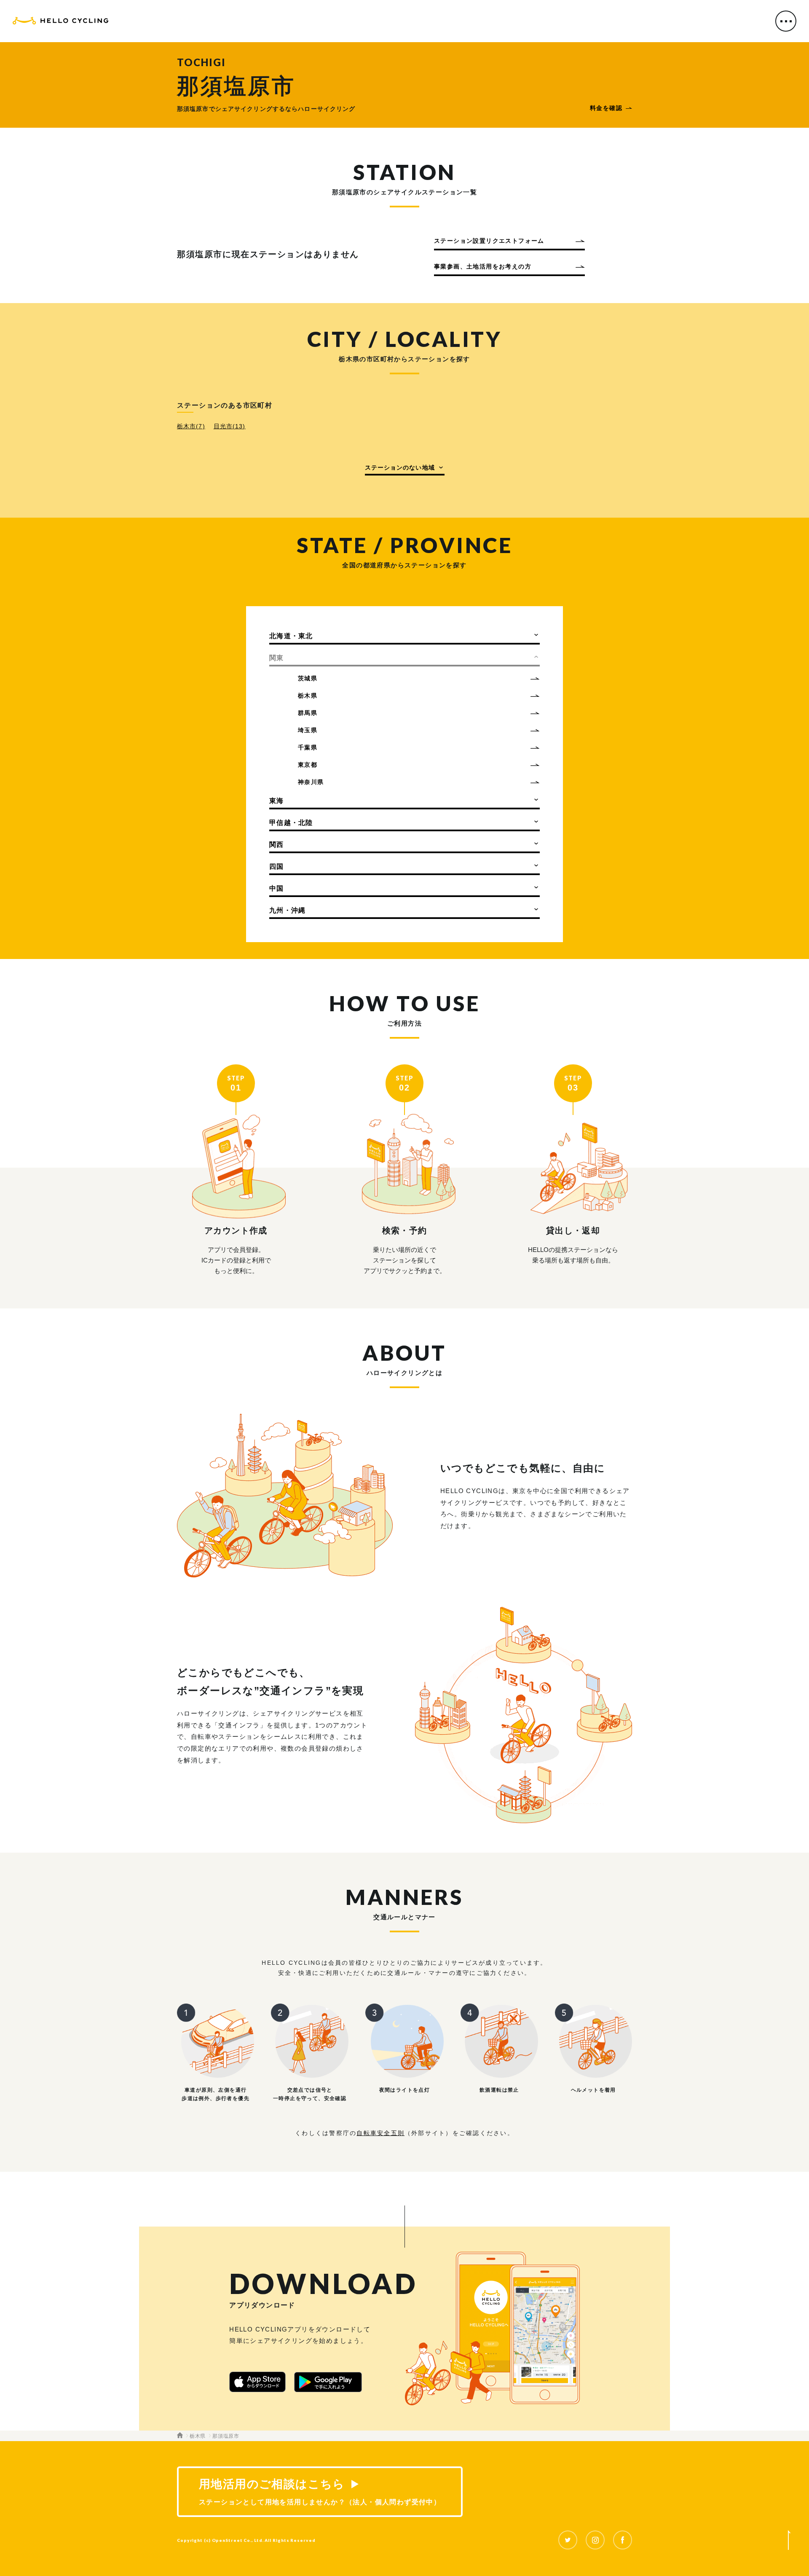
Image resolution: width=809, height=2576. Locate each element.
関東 (277, 658)
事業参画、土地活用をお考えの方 (483, 266)
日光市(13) (230, 426)
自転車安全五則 (380, 2133)
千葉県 (308, 747)
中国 (277, 888)
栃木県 (308, 696)
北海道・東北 (291, 636)
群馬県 (308, 713)
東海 (277, 801)
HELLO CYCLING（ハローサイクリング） (60, 22)
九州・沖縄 (287, 910)
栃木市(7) (191, 426)
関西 (277, 845)
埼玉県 (308, 730)
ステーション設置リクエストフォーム (489, 241)
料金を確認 (606, 108)
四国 (277, 866)
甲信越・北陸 (291, 823)
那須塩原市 (226, 2436)
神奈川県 (311, 782)
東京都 (308, 765)
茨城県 (308, 678)
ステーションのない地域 (400, 467)
